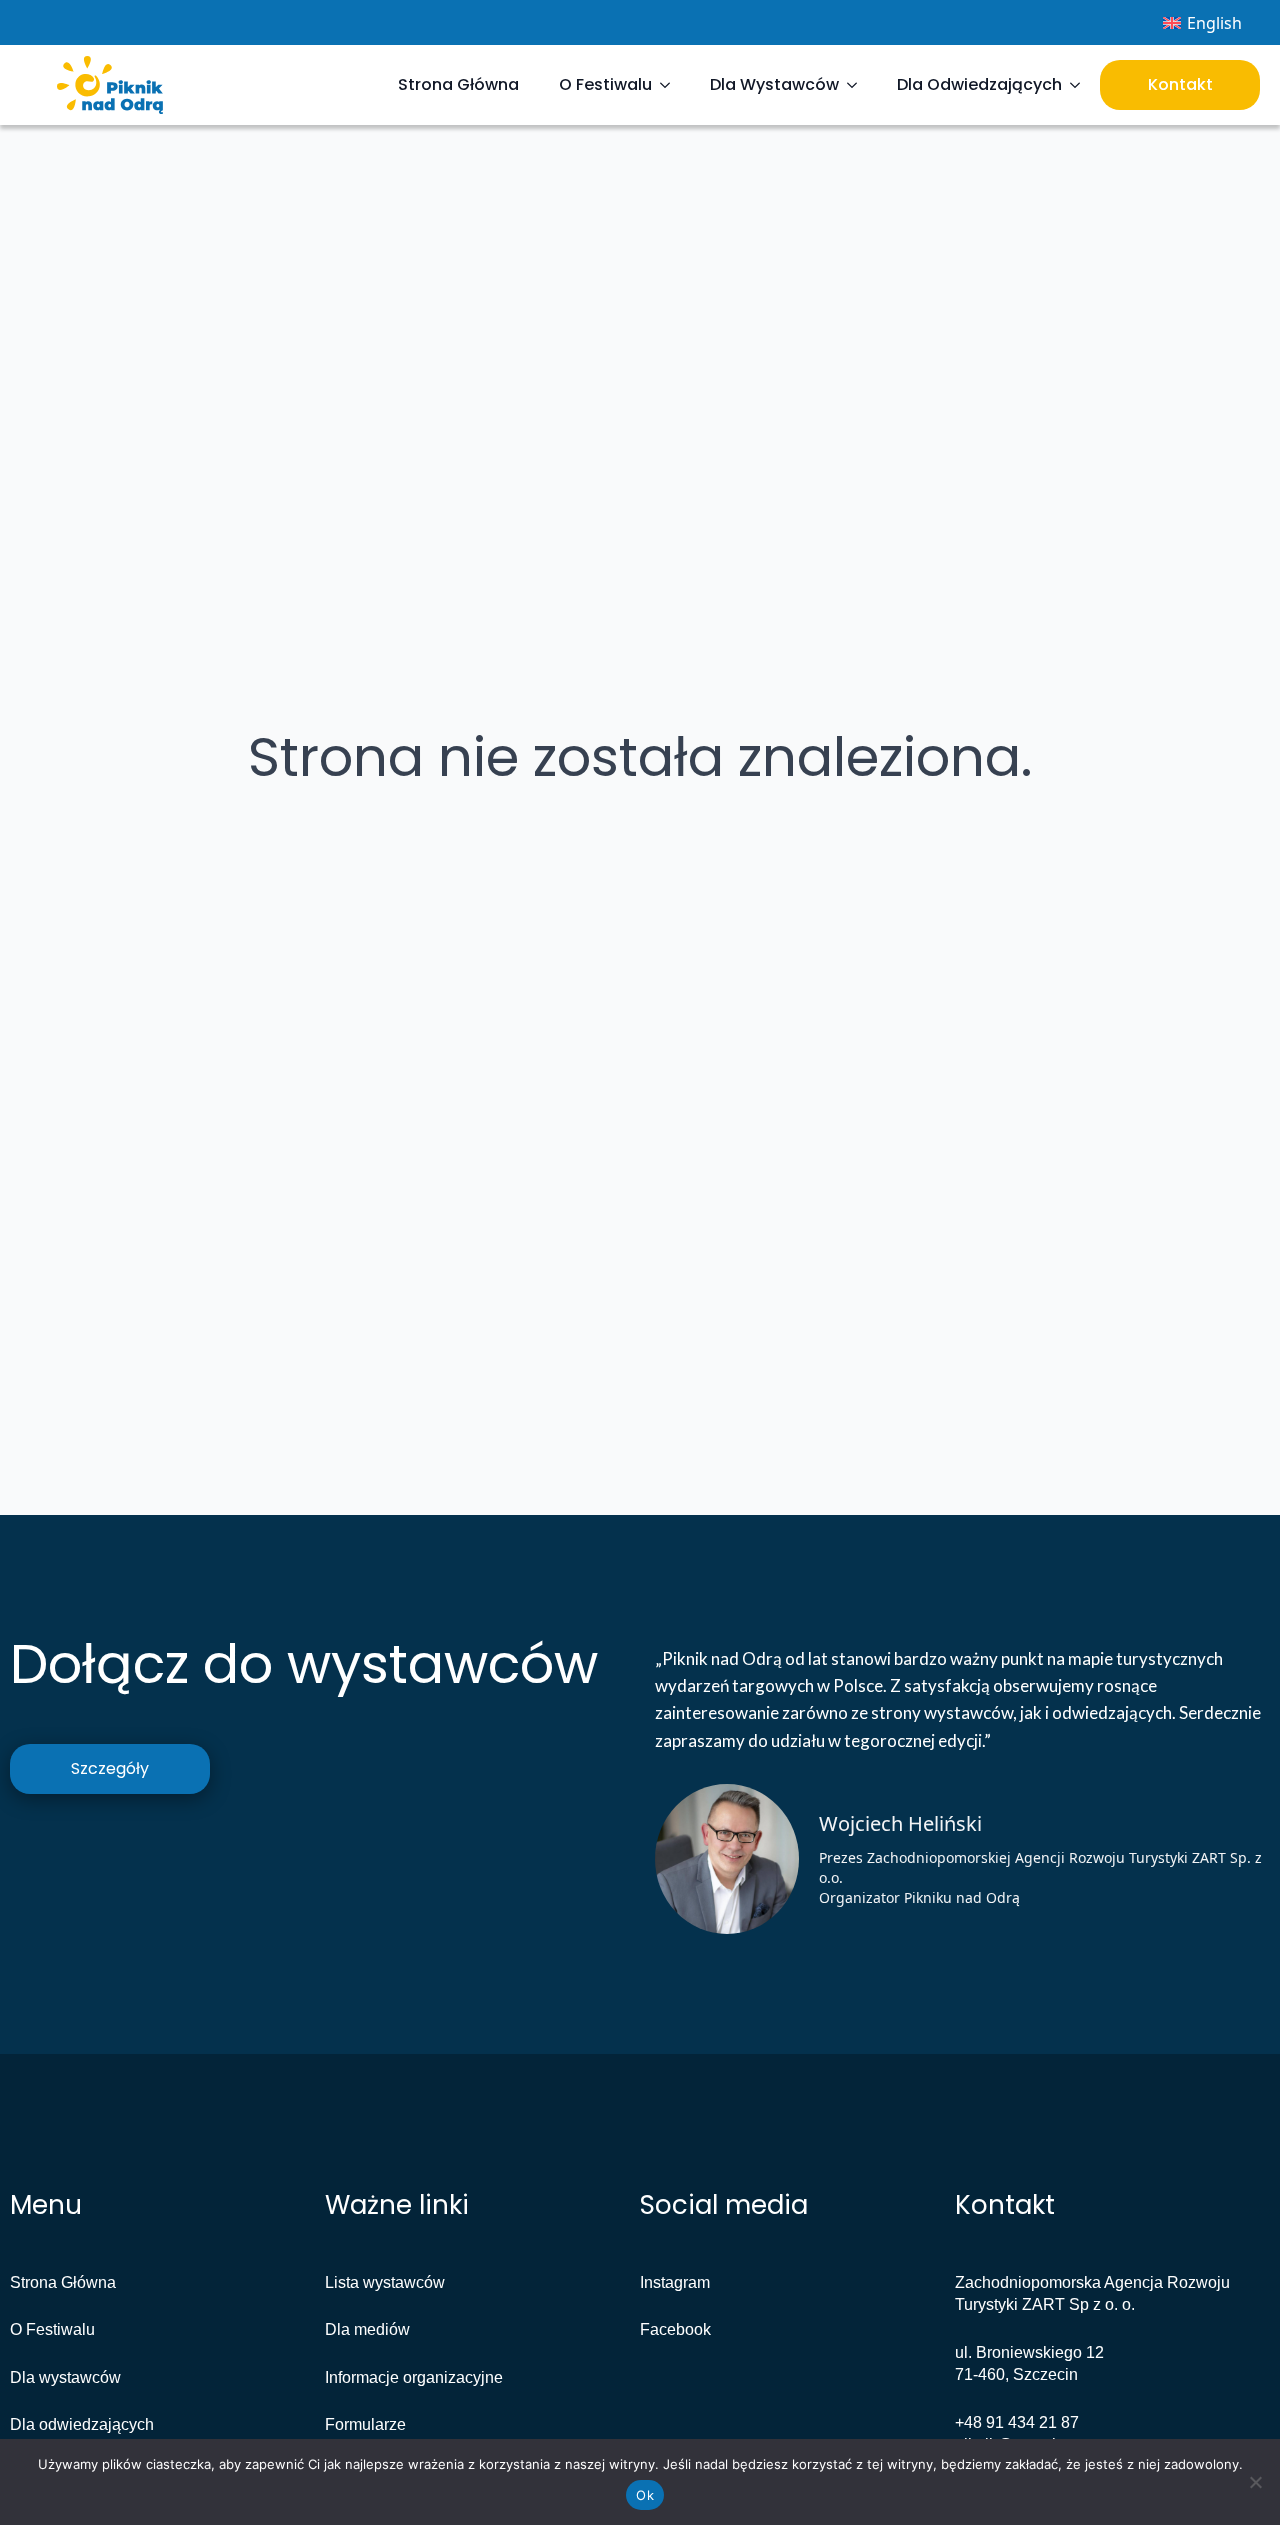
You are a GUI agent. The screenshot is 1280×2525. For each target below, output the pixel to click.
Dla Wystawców (774, 84)
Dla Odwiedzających (979, 84)
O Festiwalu (605, 84)
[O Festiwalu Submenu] (671, 85)
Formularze (365, 2424)
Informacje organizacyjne (414, 2377)
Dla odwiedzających (82, 2424)
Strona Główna (458, 84)
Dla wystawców (65, 2377)
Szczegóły (110, 1768)
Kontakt (1180, 84)
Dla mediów (367, 2329)
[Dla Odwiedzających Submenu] (1081, 85)
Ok (645, 2495)
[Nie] (1255, 2482)
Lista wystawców (385, 2282)
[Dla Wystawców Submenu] (858, 85)
